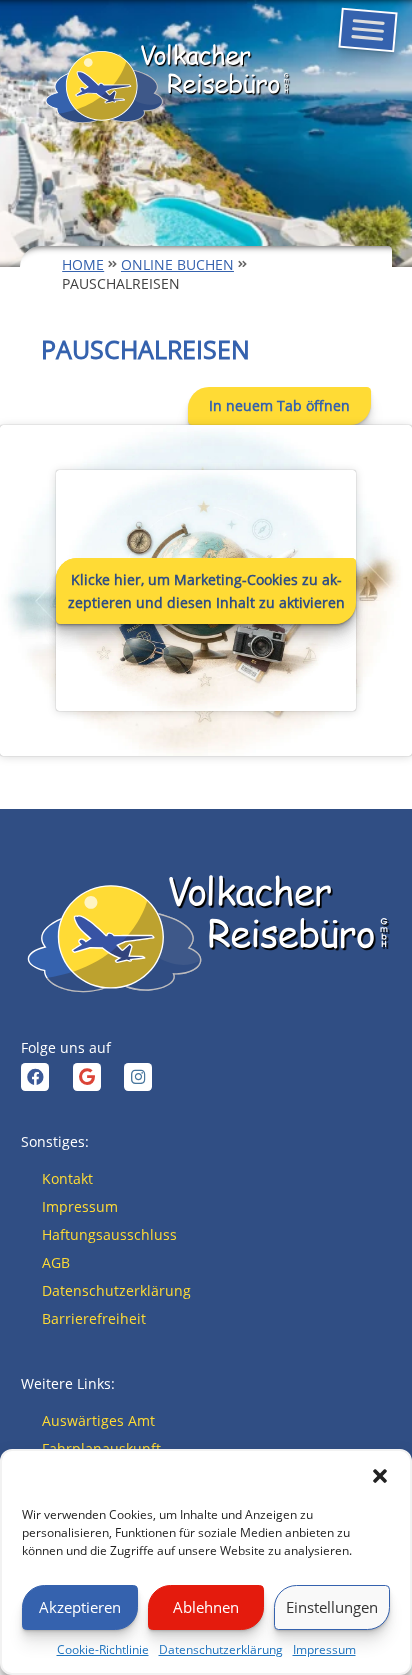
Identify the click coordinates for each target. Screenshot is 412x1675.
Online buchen (177, 264)
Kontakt (67, 1178)
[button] (380, 1476)
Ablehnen (206, 1607)
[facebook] (35, 1077)
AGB (56, 1262)
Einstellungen (332, 1607)
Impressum (324, 1649)
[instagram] (138, 1077)
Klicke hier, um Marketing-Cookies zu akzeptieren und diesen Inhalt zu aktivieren (206, 591)
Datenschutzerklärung (221, 1649)
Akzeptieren (80, 1607)
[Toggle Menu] (368, 30)
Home (83, 264)
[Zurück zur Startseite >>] (166, 84)
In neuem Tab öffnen (279, 405)
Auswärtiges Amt (98, 1420)
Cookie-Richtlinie (103, 1649)
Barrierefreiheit (94, 1318)
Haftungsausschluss (109, 1234)
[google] (87, 1077)
